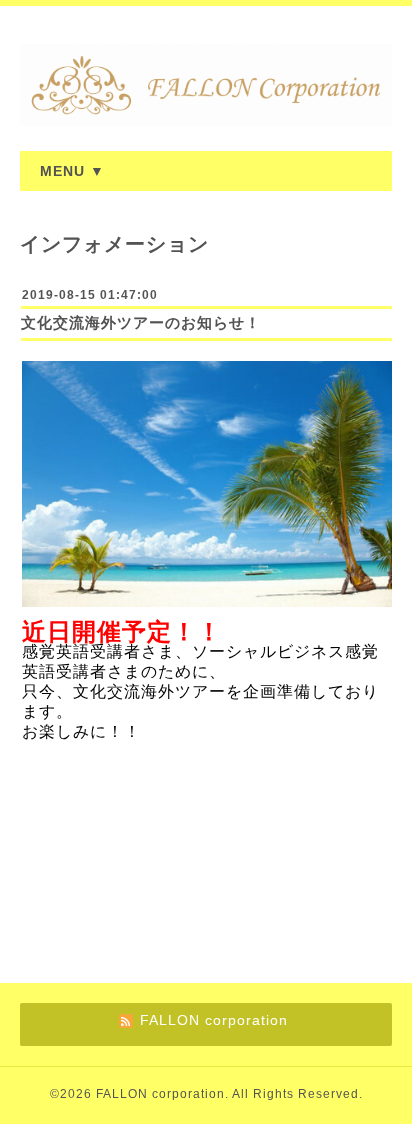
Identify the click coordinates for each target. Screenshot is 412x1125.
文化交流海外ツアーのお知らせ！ (141, 322)
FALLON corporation (160, 1094)
